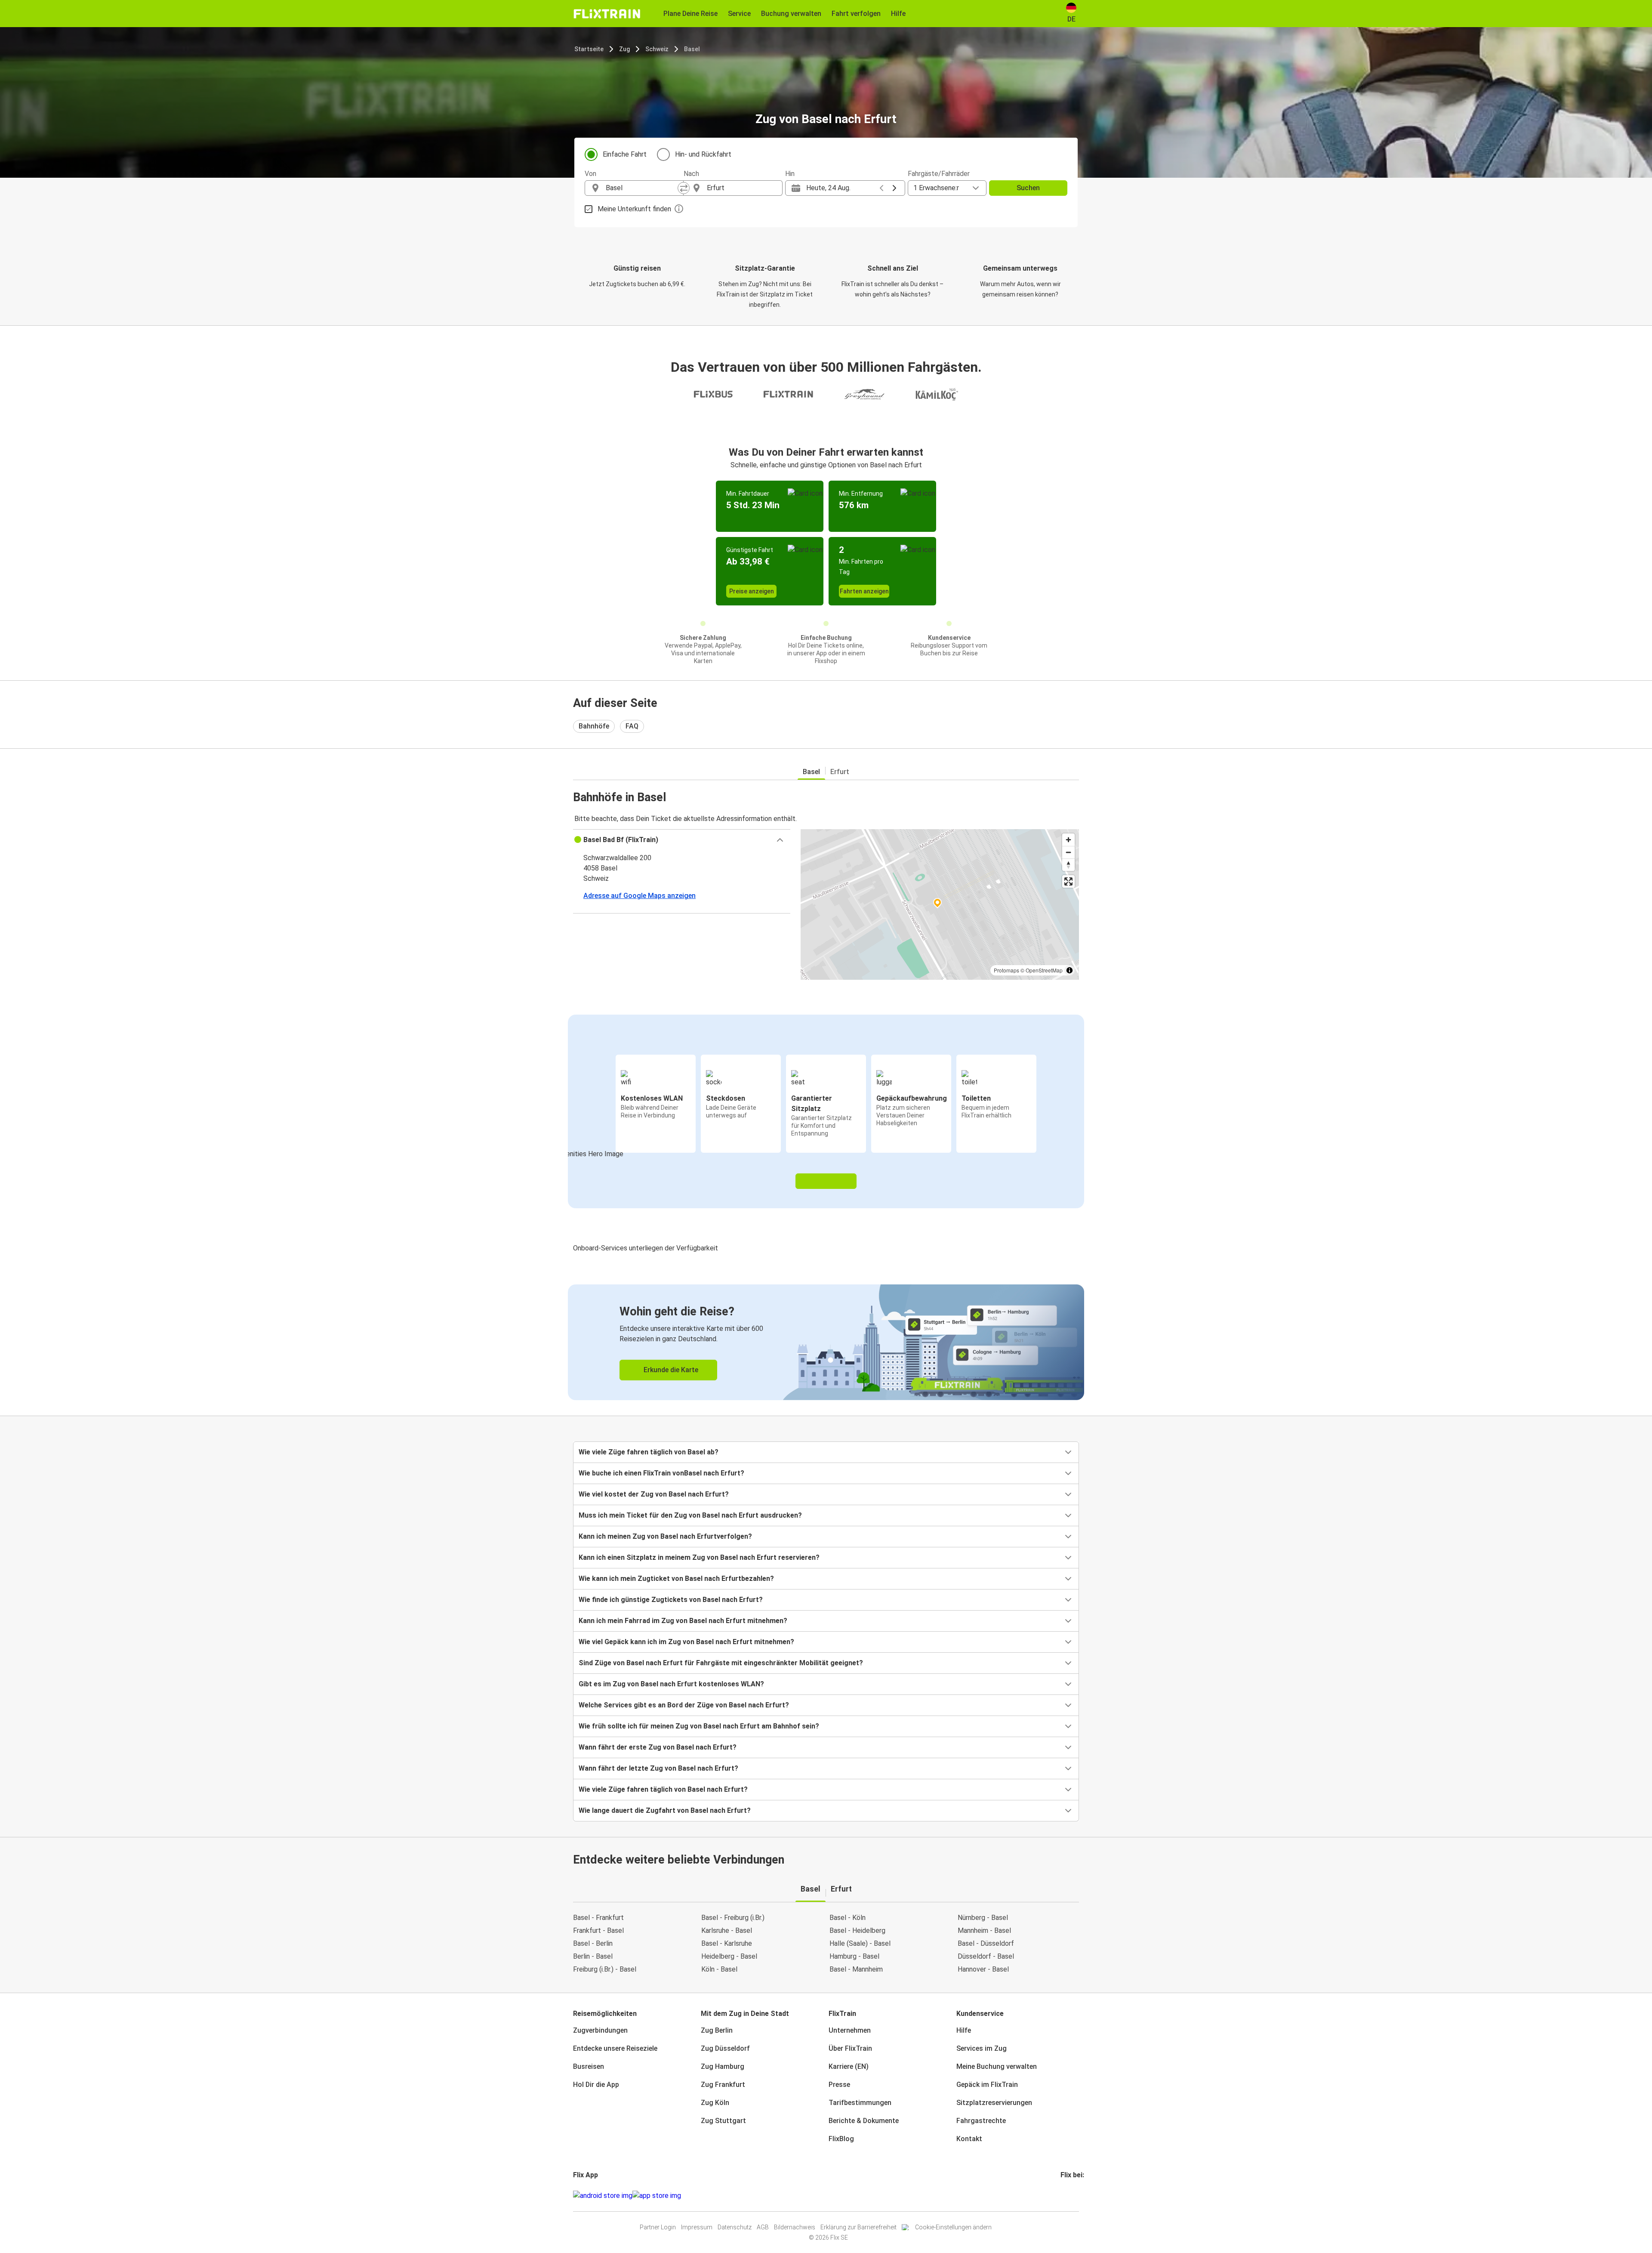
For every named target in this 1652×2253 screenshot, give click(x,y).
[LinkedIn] (1069, 2196)
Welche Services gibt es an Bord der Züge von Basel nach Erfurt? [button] (684, 1705)
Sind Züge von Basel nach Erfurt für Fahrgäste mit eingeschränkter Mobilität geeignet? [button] (721, 1663)
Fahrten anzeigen (864, 591)
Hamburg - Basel (854, 1956)
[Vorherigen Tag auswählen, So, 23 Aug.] (881, 188)
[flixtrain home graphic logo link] (607, 14)
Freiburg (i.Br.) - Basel (605, 1969)
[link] (826, 1342)
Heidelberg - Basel (729, 1956)
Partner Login (658, 2227)
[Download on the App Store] (657, 2196)
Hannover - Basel (983, 1969)
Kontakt (969, 2139)
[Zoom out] (1068, 852)
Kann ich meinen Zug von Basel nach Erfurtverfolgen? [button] (665, 1536)
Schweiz (657, 49)
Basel (692, 49)
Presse (839, 2085)
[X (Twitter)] (1072, 2196)
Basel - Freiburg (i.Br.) (733, 1918)
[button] (682, 840)
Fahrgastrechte (981, 2121)
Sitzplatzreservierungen (994, 2103)
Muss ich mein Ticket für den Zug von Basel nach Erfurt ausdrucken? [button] (690, 1515)
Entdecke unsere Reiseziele (615, 2048)
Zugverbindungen (600, 2030)
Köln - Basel (719, 1969)
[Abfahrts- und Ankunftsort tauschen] (684, 188)
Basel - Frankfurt (598, 1918)
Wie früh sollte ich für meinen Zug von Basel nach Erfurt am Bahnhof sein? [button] (699, 1726)
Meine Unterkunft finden (634, 209)
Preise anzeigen (752, 591)
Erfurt (840, 772)
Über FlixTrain (850, 2048)
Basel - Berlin (593, 1943)
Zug (624, 49)
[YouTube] (1067, 2196)
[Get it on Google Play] (603, 2196)
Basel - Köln (848, 1918)
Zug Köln (715, 2103)
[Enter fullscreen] (1068, 881)
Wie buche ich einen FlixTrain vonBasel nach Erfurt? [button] (661, 1473)
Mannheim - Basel (984, 1930)
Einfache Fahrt (625, 154)
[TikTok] (1075, 2196)
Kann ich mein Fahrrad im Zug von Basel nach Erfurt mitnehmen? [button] (683, 1621)
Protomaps (1006, 970)
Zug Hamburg (723, 2066)
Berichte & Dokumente (864, 2121)
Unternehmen (850, 2030)
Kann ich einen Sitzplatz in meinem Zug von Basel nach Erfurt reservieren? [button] (699, 1557)
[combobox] (642, 188)
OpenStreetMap (1044, 970)
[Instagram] (1064, 2196)
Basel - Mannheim (856, 1969)
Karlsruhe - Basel (727, 1930)
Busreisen (589, 2066)
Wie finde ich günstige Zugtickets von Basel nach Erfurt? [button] (671, 1600)
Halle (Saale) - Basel (860, 1943)
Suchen (1028, 188)
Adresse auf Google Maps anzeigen (640, 896)
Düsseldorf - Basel (986, 1956)
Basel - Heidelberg (857, 1930)
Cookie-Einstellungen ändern (953, 2227)
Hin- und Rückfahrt (703, 154)
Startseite (589, 49)
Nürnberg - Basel (983, 1918)
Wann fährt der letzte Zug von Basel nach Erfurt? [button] (658, 1768)
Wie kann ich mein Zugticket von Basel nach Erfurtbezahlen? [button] (676, 1579)
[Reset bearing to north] (1068, 865)
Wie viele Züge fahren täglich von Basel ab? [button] (649, 1452)
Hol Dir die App (596, 2085)
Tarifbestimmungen (860, 2103)
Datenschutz (735, 2227)
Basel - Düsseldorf (986, 1943)
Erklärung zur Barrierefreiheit (858, 2227)
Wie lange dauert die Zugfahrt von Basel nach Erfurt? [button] (665, 1810)
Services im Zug (982, 2048)
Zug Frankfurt (723, 2085)
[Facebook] (1062, 2196)
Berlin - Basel (593, 1956)
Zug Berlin (717, 2030)
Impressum (697, 2227)
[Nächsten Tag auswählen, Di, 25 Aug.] (894, 188)
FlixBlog (841, 2139)
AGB (763, 2227)
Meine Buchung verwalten (997, 2066)
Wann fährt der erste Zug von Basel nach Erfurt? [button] (658, 1747)
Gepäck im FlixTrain (987, 2085)
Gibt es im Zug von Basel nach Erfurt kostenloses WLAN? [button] (671, 1684)
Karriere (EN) (849, 2066)
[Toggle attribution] (1069, 970)
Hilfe (964, 2030)
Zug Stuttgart (723, 2121)
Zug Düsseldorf (725, 2048)
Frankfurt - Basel (598, 1930)
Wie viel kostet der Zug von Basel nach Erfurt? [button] (654, 1494)
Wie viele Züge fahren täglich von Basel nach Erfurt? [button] (663, 1789)
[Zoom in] (1068, 840)
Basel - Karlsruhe (727, 1943)
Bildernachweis (795, 2227)
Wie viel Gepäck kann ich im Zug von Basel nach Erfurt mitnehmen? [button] (686, 1642)
